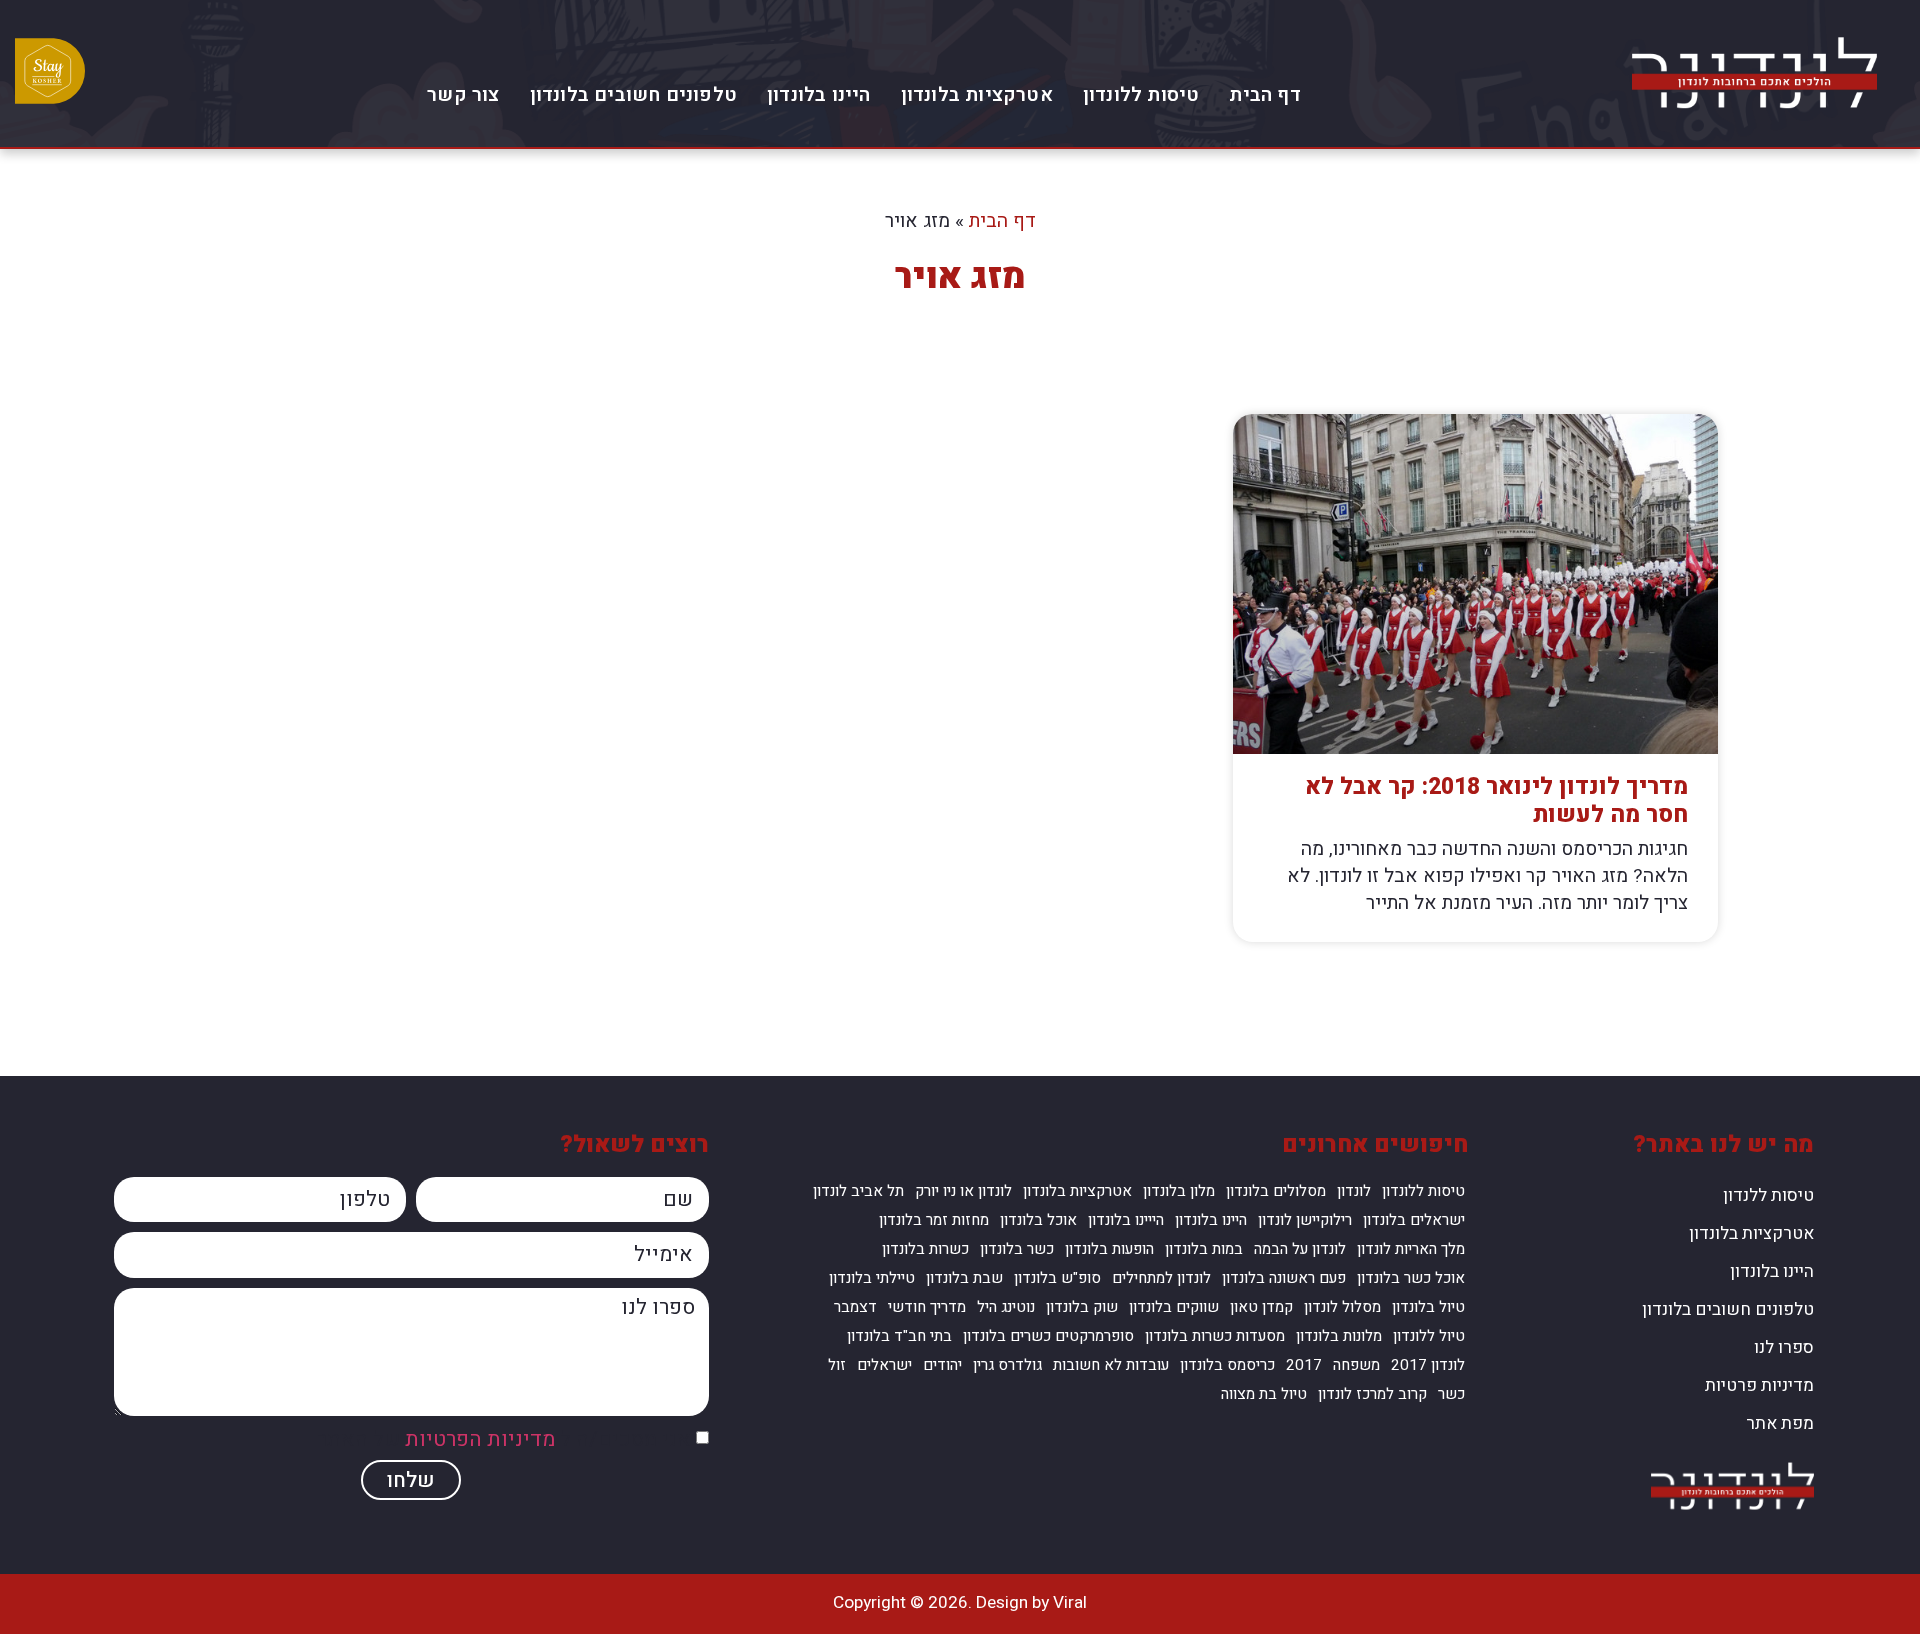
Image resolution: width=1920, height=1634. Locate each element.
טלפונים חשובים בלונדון (633, 95)
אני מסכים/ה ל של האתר (504, 1439)
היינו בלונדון (819, 95)
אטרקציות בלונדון (977, 95)
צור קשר (463, 95)
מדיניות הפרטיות (480, 1439)
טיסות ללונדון (1141, 95)
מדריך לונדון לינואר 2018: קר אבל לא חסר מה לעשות (1496, 801)
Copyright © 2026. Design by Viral (960, 1602)
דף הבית (1264, 95)
